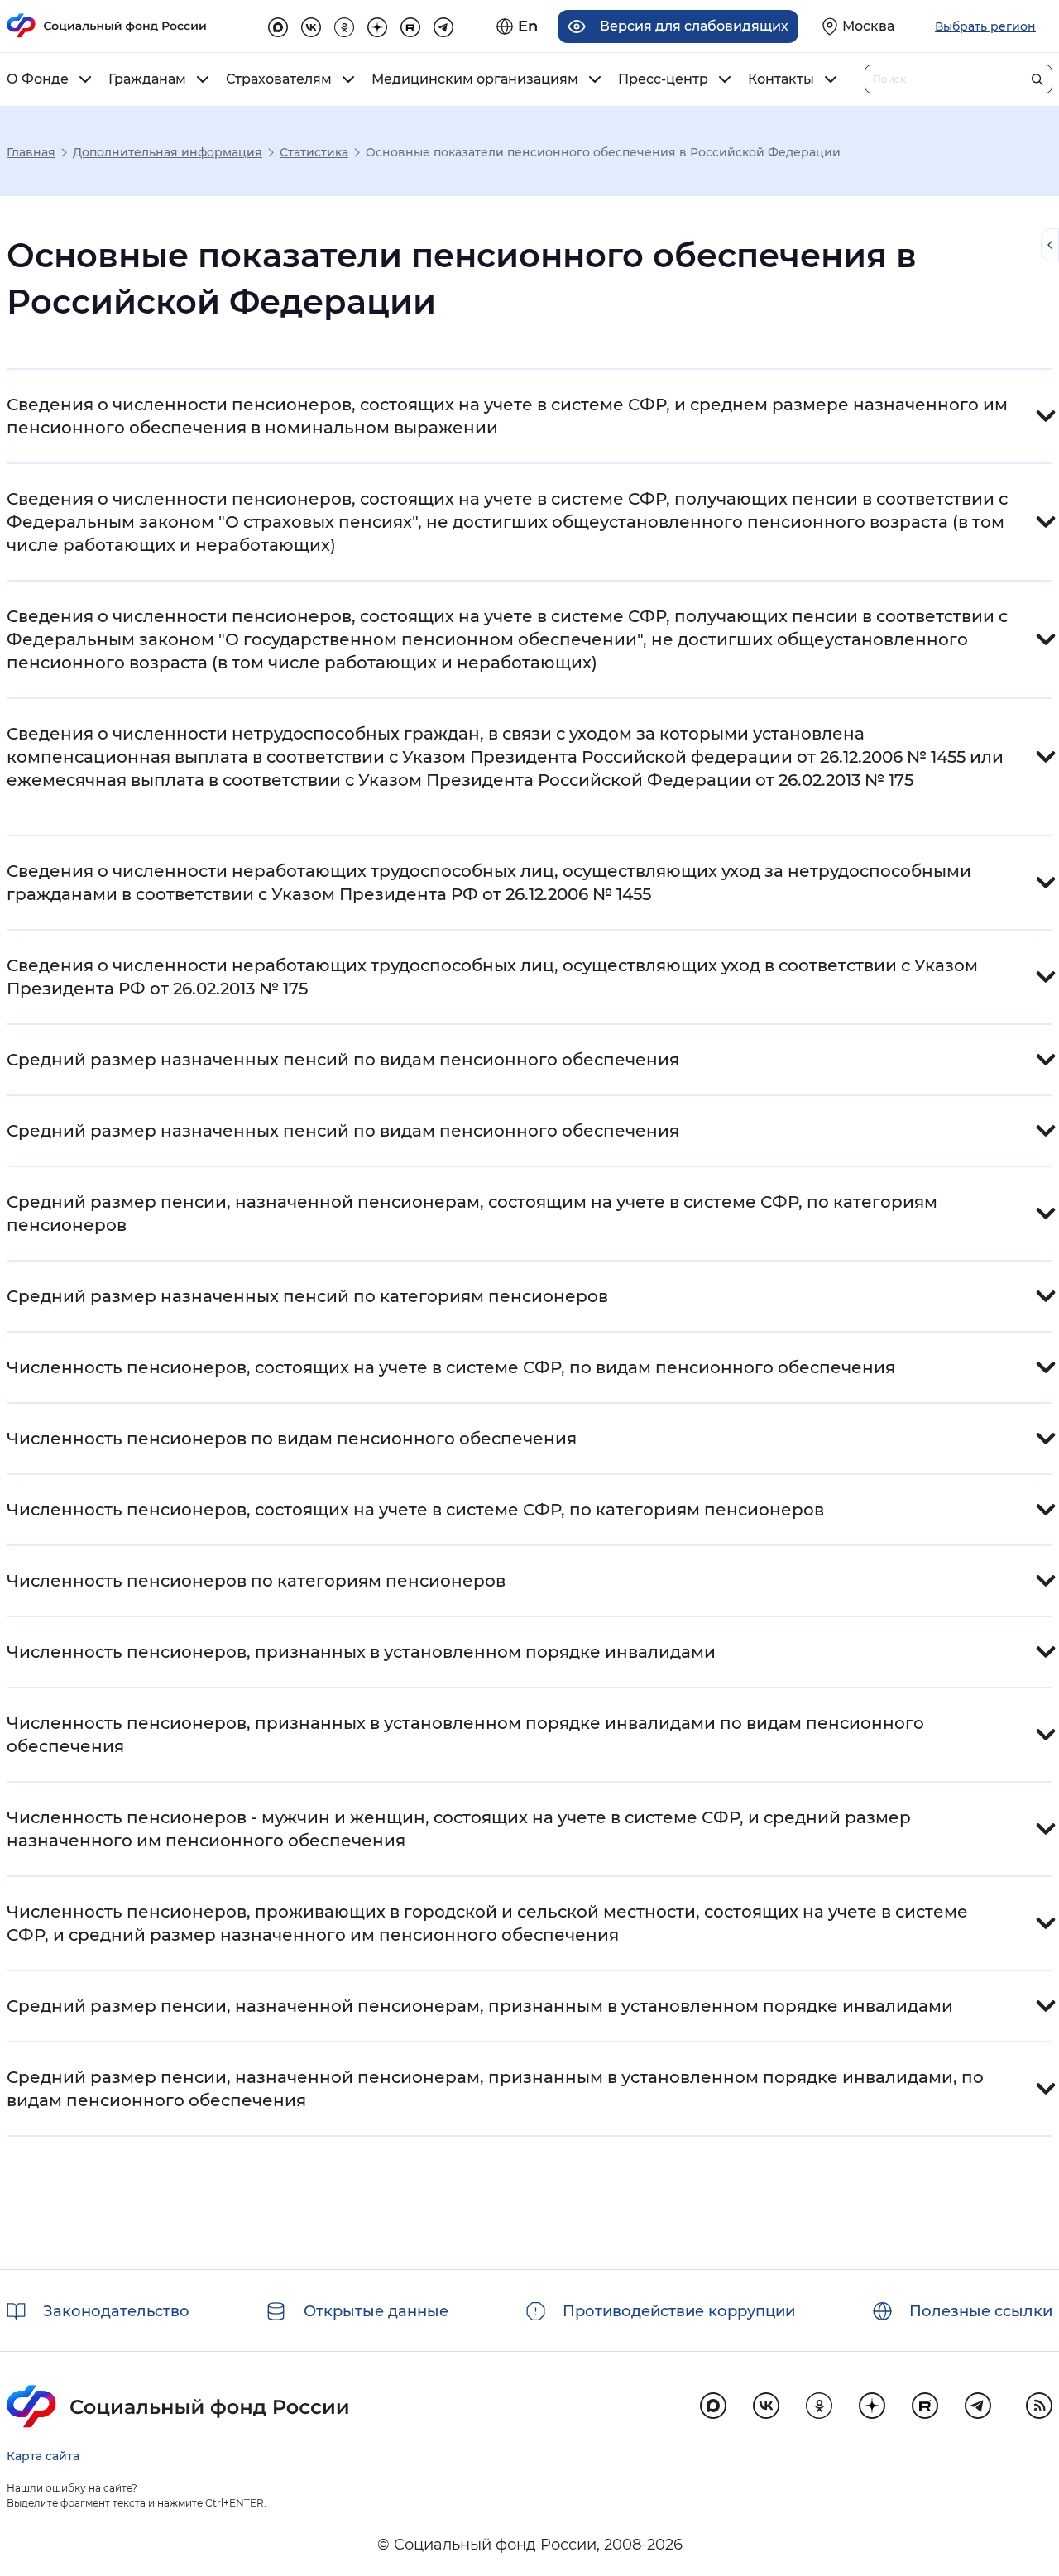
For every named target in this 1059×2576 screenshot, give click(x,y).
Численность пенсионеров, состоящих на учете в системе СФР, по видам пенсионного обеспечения (451, 1367)
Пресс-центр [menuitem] (663, 79)
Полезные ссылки (981, 2311)
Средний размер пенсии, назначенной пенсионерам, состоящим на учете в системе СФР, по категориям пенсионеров (472, 1214)
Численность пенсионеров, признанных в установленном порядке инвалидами (361, 1652)
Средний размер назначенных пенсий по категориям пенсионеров (307, 1296)
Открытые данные (376, 2311)
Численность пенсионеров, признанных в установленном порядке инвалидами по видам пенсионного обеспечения (465, 1735)
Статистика (314, 152)
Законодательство (116, 2311)
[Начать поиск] (1037, 76)
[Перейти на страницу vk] (311, 25)
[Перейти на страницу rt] (410, 25)
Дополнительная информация (168, 152)
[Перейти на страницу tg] (443, 25)
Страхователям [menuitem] (279, 79)
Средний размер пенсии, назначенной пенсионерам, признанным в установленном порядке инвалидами (480, 2006)
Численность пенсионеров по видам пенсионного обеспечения (292, 1439)
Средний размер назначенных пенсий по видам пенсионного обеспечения (343, 1060)
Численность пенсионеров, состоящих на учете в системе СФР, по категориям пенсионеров (415, 1510)
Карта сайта (43, 2456)
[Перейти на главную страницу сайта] (107, 26)
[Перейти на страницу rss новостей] (1039, 2406)
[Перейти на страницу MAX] (278, 25)
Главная (31, 152)
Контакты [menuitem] (781, 79)
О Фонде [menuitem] (38, 79)
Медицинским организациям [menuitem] (475, 79)
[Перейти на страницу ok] (344, 25)
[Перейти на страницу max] (713, 2406)
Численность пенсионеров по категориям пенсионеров (256, 1581)
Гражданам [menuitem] (147, 79)
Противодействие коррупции (679, 2311)
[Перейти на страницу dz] (377, 25)
